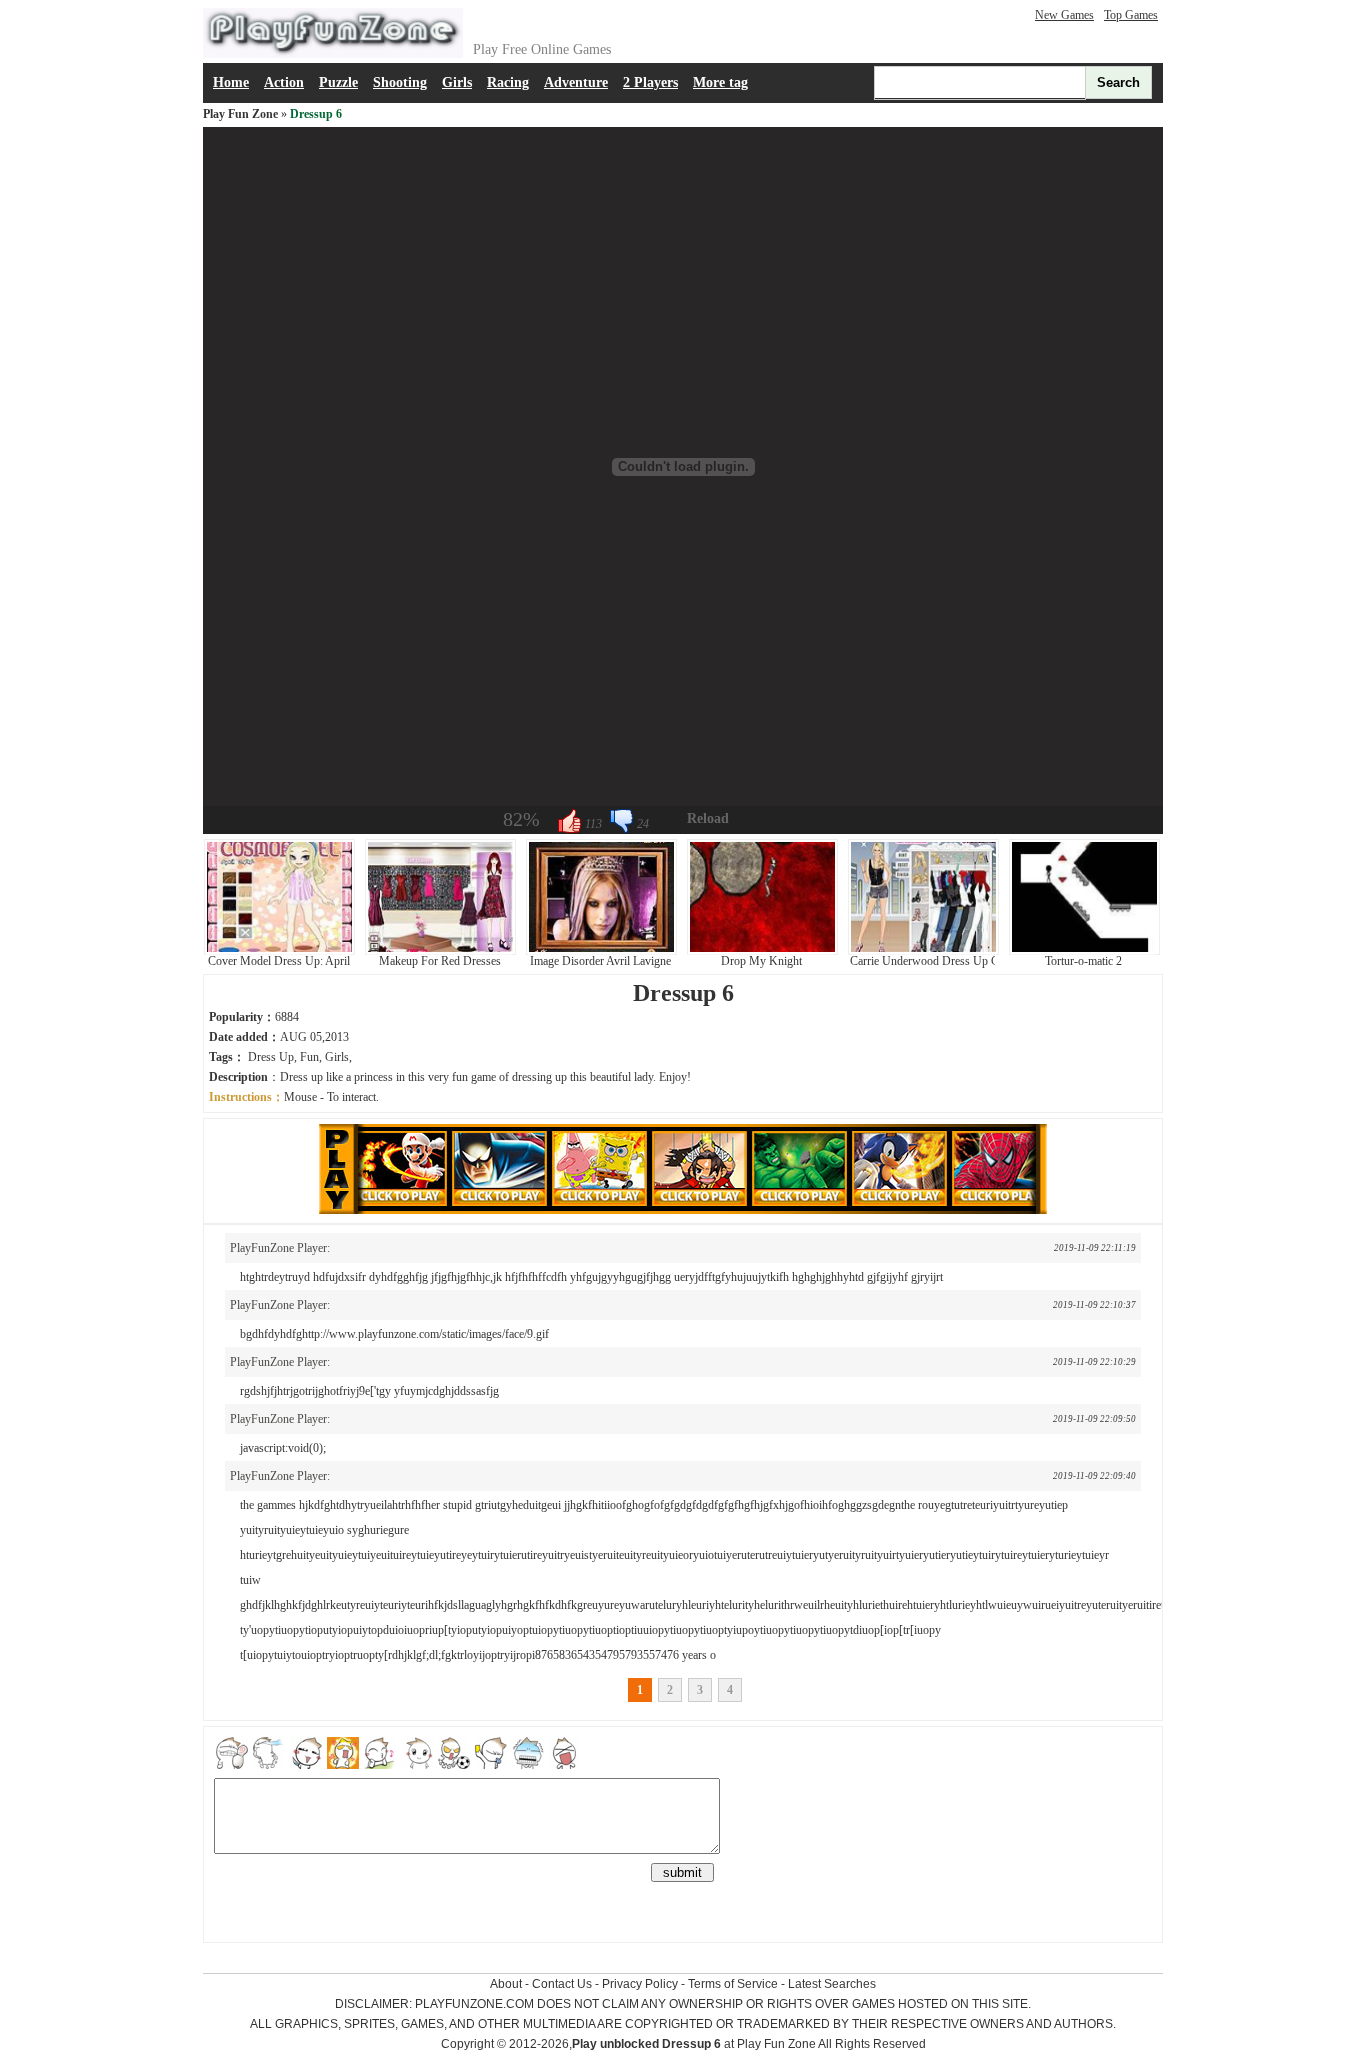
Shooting (400, 82)
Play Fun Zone (240, 114)
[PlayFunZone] (333, 54)
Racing (508, 82)
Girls (457, 82)
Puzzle (338, 82)
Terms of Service (733, 1984)
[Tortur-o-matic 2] (1084, 951)
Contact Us (562, 1984)
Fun (309, 1057)
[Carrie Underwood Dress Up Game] (923, 951)
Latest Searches (832, 1984)
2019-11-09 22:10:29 (1094, 1362)
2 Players (650, 82)
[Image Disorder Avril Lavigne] (601, 951)
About (506, 1984)
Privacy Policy (640, 1984)
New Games (1064, 15)
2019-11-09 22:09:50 (1094, 1419)
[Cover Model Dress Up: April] (279, 951)
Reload (708, 818)
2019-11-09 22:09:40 (1094, 1476)
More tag (720, 82)
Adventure (576, 82)
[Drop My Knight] (762, 951)
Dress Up (271, 1057)
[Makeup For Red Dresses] (440, 951)
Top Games (1131, 15)
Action (284, 82)
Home (231, 82)
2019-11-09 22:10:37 (1094, 1305)
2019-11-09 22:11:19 (1095, 1248)
